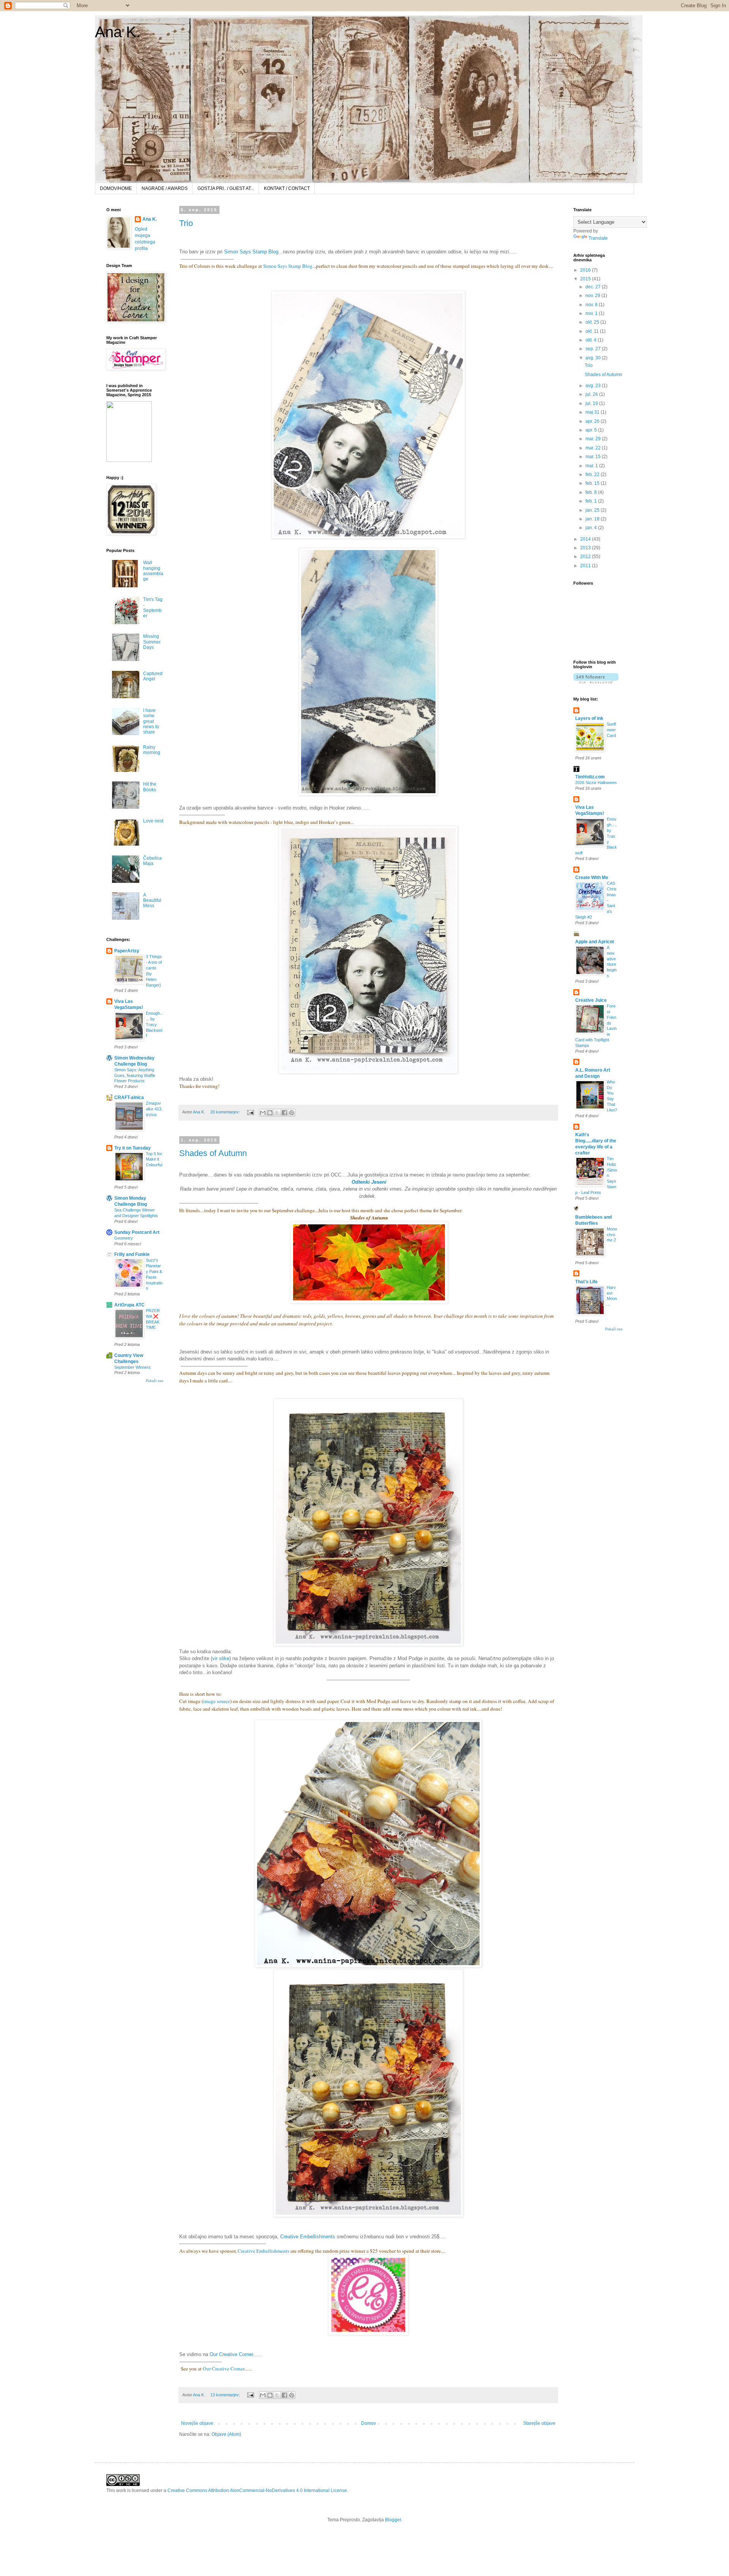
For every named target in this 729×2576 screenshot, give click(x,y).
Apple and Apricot (595, 942)
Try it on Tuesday (133, 1148)
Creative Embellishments (308, 2237)
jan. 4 (592, 528)
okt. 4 (592, 340)
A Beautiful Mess (152, 901)
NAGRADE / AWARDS (165, 188)
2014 (586, 539)
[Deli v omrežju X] (277, 1113)
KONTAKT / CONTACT (287, 188)
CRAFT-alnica (129, 1097)
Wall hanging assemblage (153, 571)
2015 (586, 279)
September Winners (133, 1367)
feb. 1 (592, 501)
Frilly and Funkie (132, 1254)
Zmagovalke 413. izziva (154, 1109)
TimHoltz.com (590, 777)
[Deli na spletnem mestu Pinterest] (292, 1113)
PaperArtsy (127, 951)
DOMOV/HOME (116, 188)
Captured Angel (153, 676)
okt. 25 (593, 322)
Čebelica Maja (152, 861)
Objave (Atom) (226, 2434)
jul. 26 (592, 394)
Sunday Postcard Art (137, 1232)
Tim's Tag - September (153, 608)
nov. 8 (592, 305)
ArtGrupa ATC (129, 1305)
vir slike (221, 1658)
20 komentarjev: (226, 1112)
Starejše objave (539, 2423)
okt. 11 (593, 331)
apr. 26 (593, 421)
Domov (368, 2423)
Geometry (124, 1238)
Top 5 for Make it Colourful (154, 1159)
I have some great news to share (151, 721)
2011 (586, 566)
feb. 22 (593, 474)
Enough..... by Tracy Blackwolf (154, 1024)
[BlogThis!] (270, 1113)
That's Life (586, 1282)
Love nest (153, 821)
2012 (586, 557)
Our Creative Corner (231, 2354)
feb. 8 (592, 492)
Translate (598, 238)
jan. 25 (593, 510)
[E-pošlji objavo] (250, 1112)
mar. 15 (594, 457)
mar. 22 (594, 448)
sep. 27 (594, 349)
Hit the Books (150, 787)
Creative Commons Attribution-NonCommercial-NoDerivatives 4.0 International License (257, 2491)
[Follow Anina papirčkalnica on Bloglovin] (596, 682)
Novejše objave (197, 2423)
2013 (586, 548)
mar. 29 (594, 439)
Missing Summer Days (152, 642)
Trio (186, 223)
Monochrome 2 (612, 1235)
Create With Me (592, 878)
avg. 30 (594, 358)
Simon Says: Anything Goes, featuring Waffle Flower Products (135, 1075)
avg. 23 (594, 386)
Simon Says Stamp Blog (251, 252)
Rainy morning (152, 750)
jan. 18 (593, 519)
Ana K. (118, 32)
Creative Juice (591, 1000)
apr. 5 (592, 430)
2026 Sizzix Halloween (596, 783)
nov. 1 (592, 313)
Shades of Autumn (213, 1153)
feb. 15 (593, 483)
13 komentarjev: (226, 2395)
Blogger (393, 2520)
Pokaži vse (155, 1381)
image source (217, 1701)
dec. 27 (594, 287)
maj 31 (593, 412)
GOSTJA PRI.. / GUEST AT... (226, 188)
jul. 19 (592, 403)
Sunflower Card (611, 730)
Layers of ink (589, 718)
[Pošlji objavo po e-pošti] (263, 1113)
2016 (586, 270)
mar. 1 (592, 466)
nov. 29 (593, 296)
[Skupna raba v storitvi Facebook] (284, 1113)
